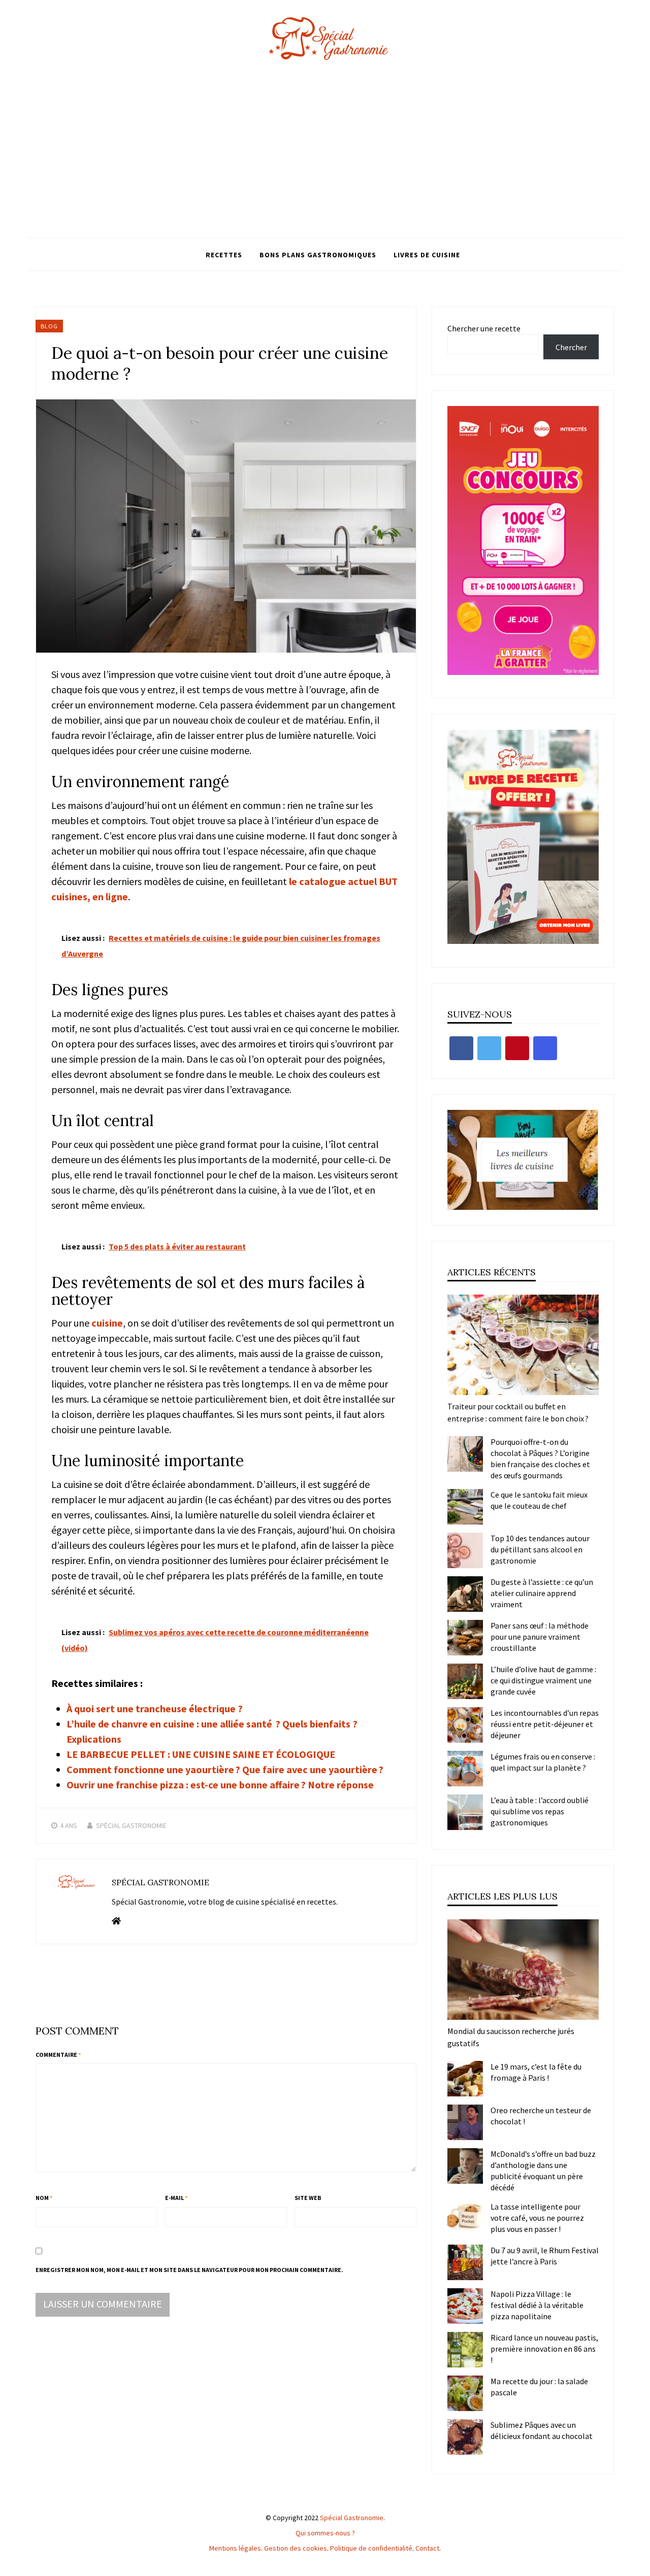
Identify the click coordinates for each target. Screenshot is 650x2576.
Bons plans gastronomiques (318, 255)
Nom (44, 2198)
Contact (427, 2548)
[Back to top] (640, 2566)
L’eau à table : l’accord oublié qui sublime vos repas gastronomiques (540, 1811)
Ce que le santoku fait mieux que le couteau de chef (539, 1500)
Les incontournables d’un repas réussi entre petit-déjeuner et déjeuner (545, 1724)
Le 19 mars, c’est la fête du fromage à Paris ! (536, 2072)
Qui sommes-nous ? (325, 2533)
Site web (308, 2198)
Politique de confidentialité (371, 2548)
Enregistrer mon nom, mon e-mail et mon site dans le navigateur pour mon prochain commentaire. (189, 2270)
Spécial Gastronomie (131, 1825)
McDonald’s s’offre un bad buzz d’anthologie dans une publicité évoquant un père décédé (543, 2171)
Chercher (571, 347)
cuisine (106, 1323)
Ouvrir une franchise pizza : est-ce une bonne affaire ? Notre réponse (220, 1785)
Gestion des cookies (296, 2548)
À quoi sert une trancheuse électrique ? (155, 1708)
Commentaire (58, 2055)
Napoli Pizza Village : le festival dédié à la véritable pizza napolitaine (537, 2305)
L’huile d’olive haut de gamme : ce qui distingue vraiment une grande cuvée (543, 1680)
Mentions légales (235, 2548)
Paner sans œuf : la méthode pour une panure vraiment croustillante (540, 1637)
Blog (49, 326)
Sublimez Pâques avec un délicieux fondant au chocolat (542, 2430)
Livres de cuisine (427, 255)
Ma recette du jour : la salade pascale (539, 2387)
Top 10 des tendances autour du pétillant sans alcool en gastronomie (540, 1549)
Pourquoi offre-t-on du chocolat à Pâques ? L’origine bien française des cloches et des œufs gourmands (540, 1459)
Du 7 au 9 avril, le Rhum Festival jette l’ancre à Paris (545, 2256)
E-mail (176, 2198)
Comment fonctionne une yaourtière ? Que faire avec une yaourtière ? (225, 1769)
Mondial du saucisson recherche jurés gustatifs (511, 2037)
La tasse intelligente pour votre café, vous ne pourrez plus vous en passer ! (537, 2218)
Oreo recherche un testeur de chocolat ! (541, 2116)
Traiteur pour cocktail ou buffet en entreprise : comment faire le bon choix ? (518, 1412)
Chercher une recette (484, 328)
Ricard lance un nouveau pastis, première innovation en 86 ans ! (544, 2349)
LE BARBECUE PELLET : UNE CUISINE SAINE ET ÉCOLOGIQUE (201, 1754)
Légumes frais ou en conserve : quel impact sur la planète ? (543, 1762)
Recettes (224, 255)
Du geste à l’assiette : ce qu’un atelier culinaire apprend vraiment (542, 1593)
